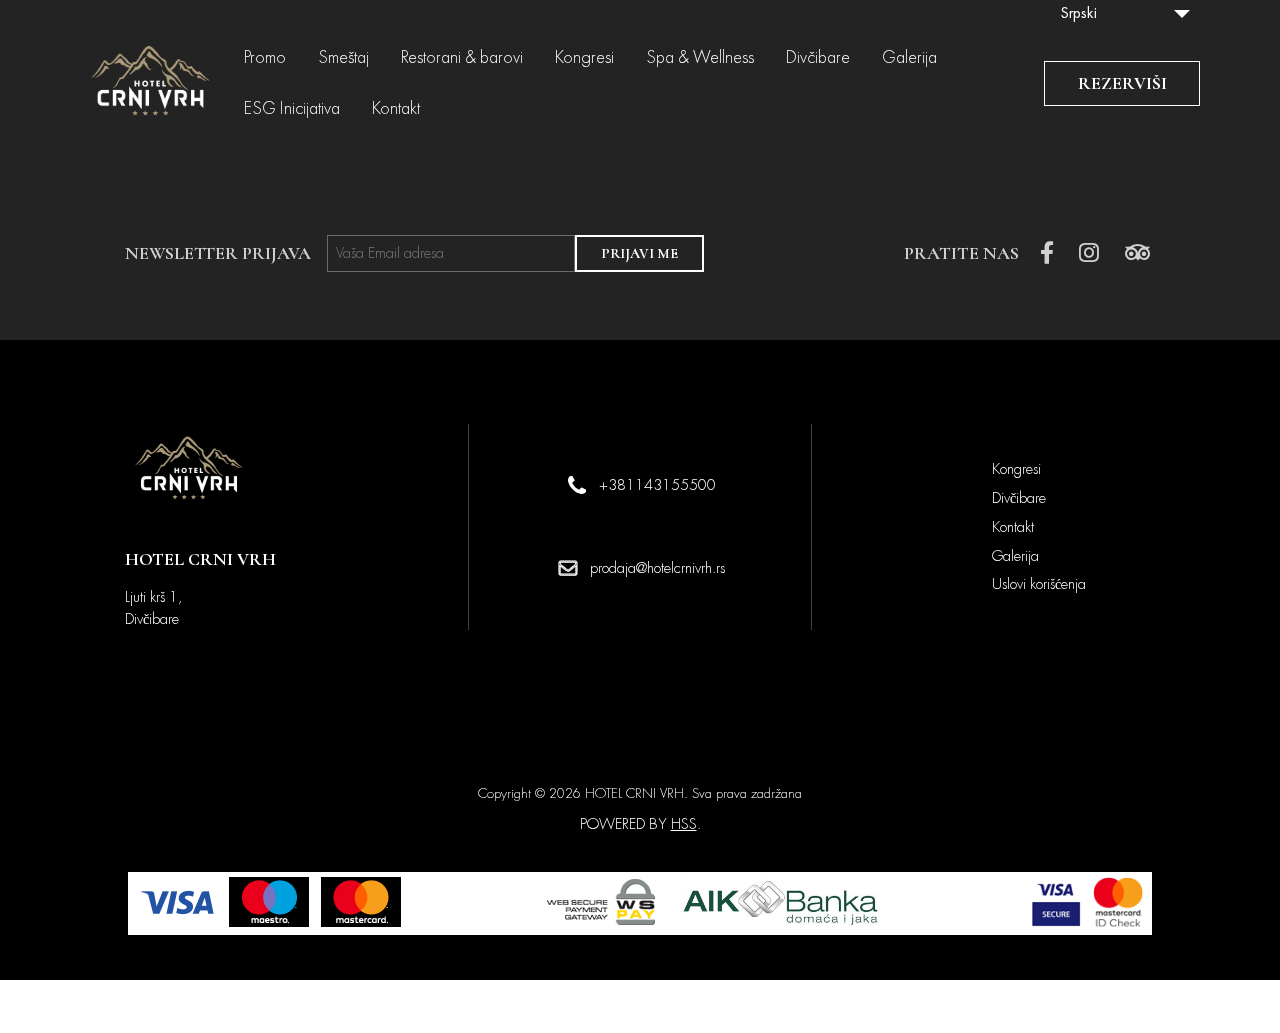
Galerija (909, 58)
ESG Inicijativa (292, 109)
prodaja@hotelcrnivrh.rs (657, 568)
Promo (265, 58)
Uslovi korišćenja (1039, 584)
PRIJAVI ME (639, 253)
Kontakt (396, 109)
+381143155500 (657, 485)
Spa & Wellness (700, 58)
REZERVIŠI (1122, 83)
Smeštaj (343, 58)
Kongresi (584, 58)
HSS (684, 824)
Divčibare (818, 58)
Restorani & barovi (462, 58)
